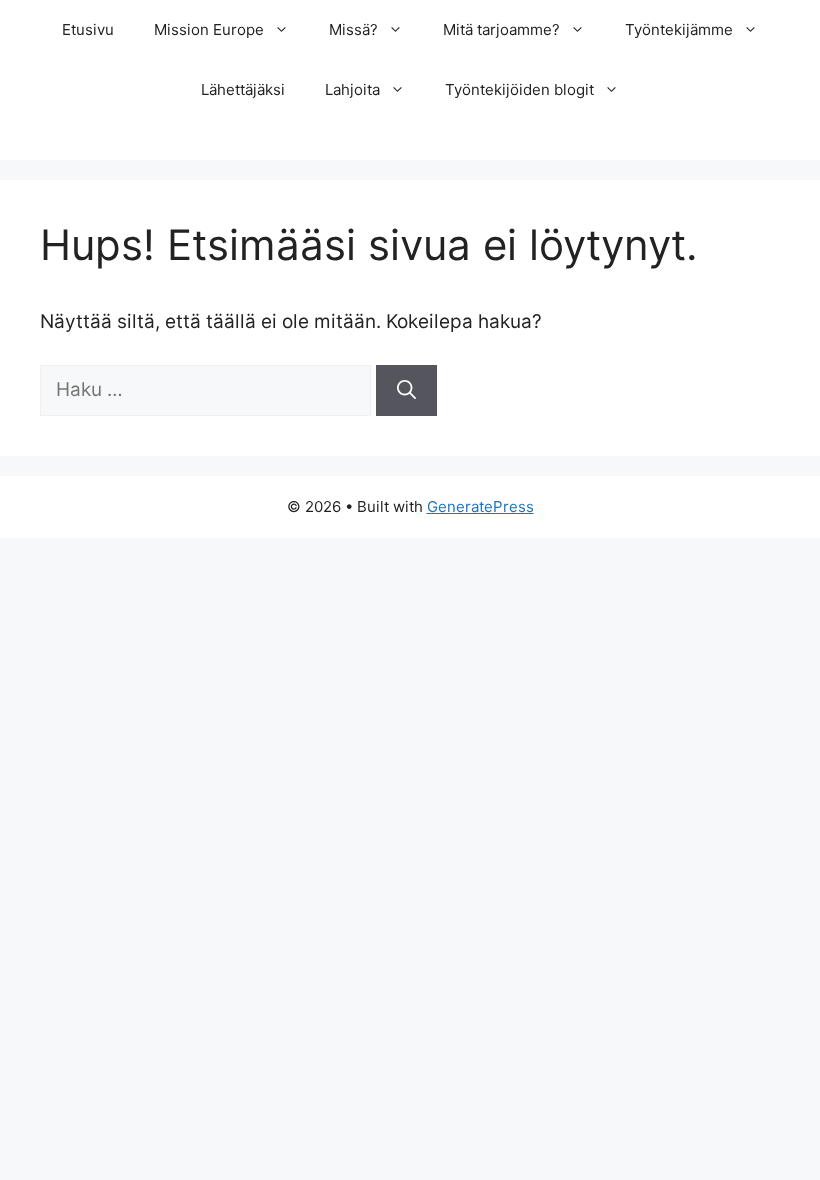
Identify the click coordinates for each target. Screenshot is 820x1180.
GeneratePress (480, 506)
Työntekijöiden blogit (519, 89)
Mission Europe (209, 29)
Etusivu (88, 29)
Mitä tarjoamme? (501, 29)
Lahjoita (352, 89)
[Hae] (406, 390)
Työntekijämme (679, 29)
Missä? (353, 29)
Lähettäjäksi (243, 89)
